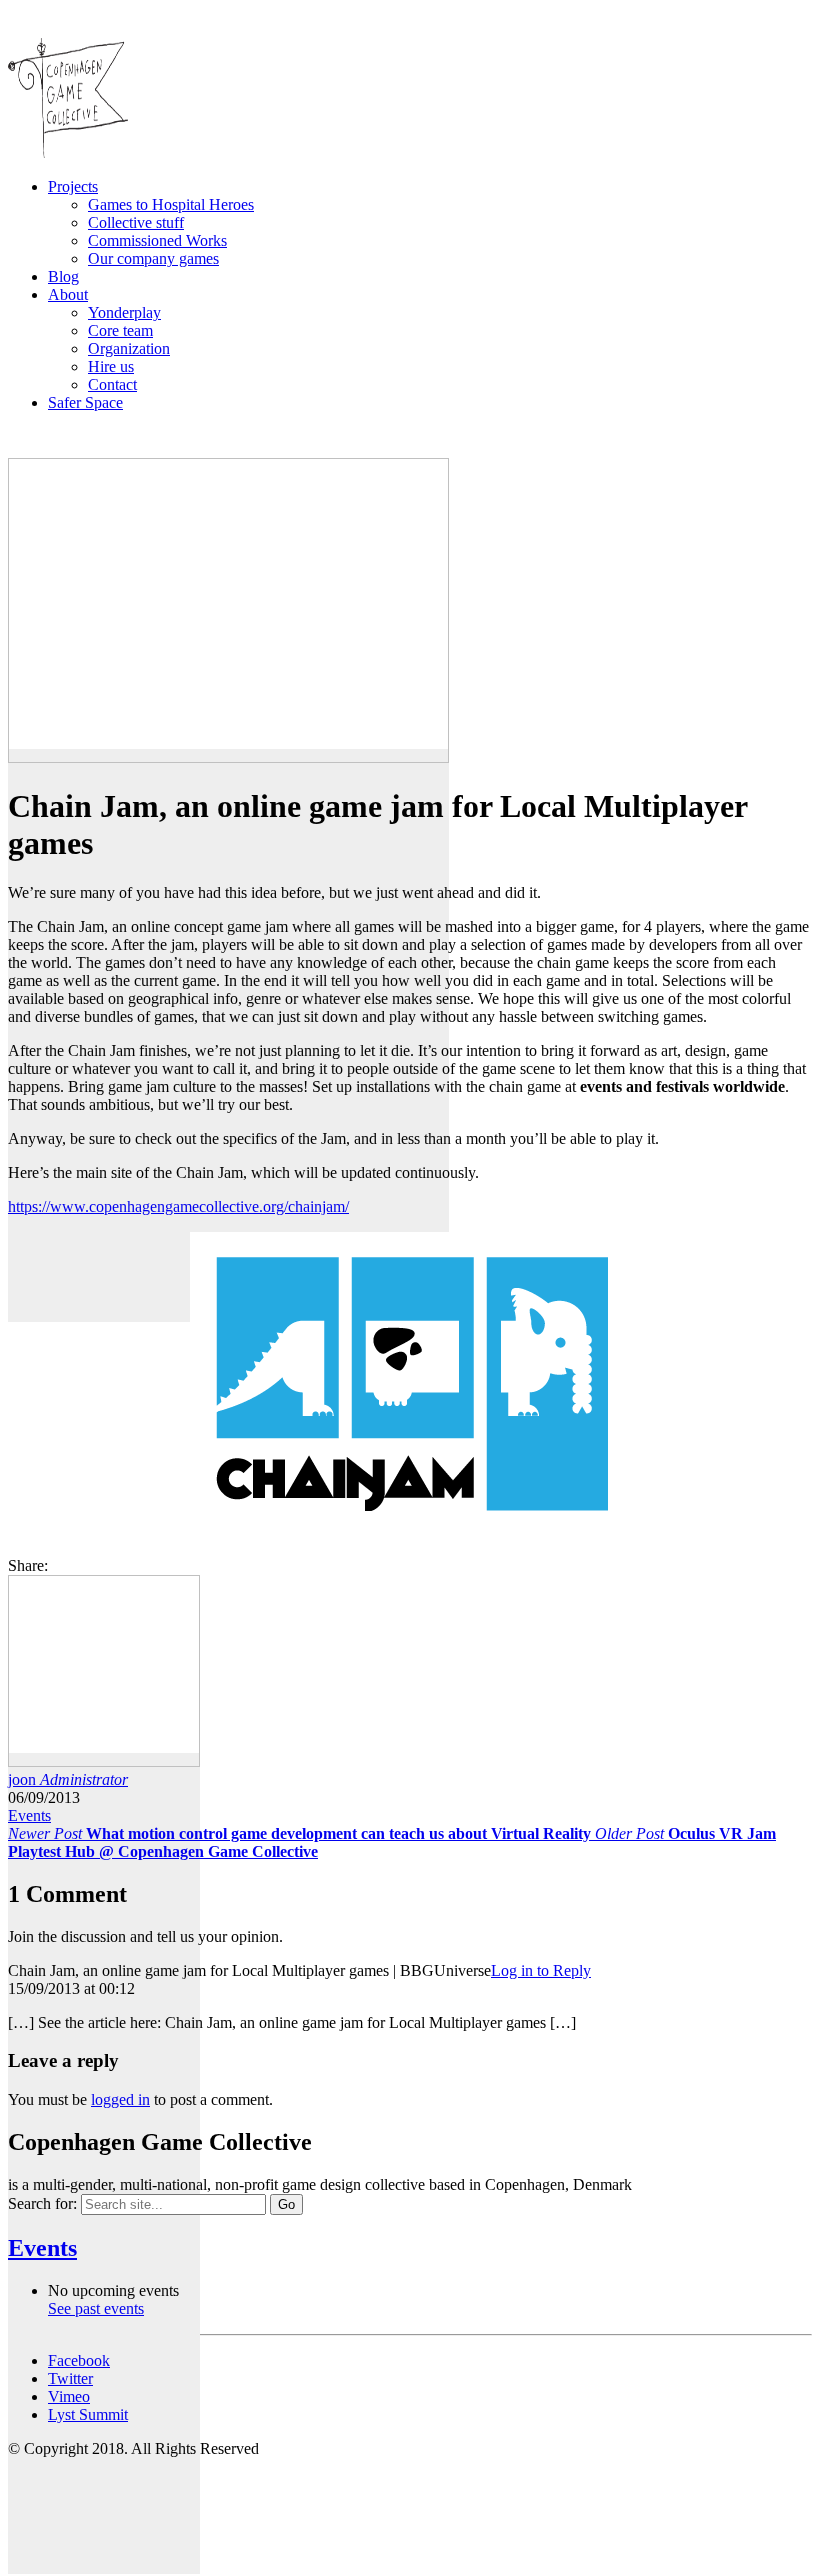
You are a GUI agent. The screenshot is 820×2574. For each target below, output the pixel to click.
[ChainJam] (410, 1531)
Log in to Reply (541, 1970)
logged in (120, 2099)
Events (29, 1815)
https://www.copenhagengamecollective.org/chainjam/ (178, 1206)
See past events (96, 2308)
